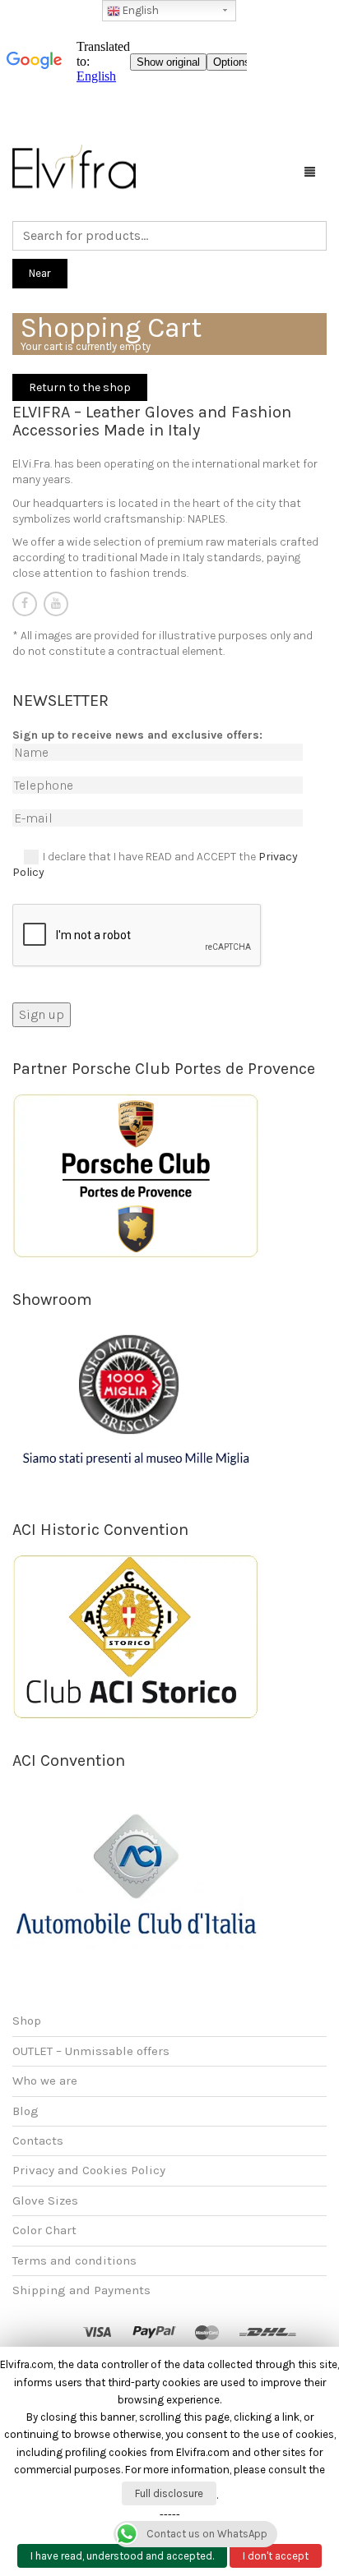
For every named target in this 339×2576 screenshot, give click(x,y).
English (139, 10)
